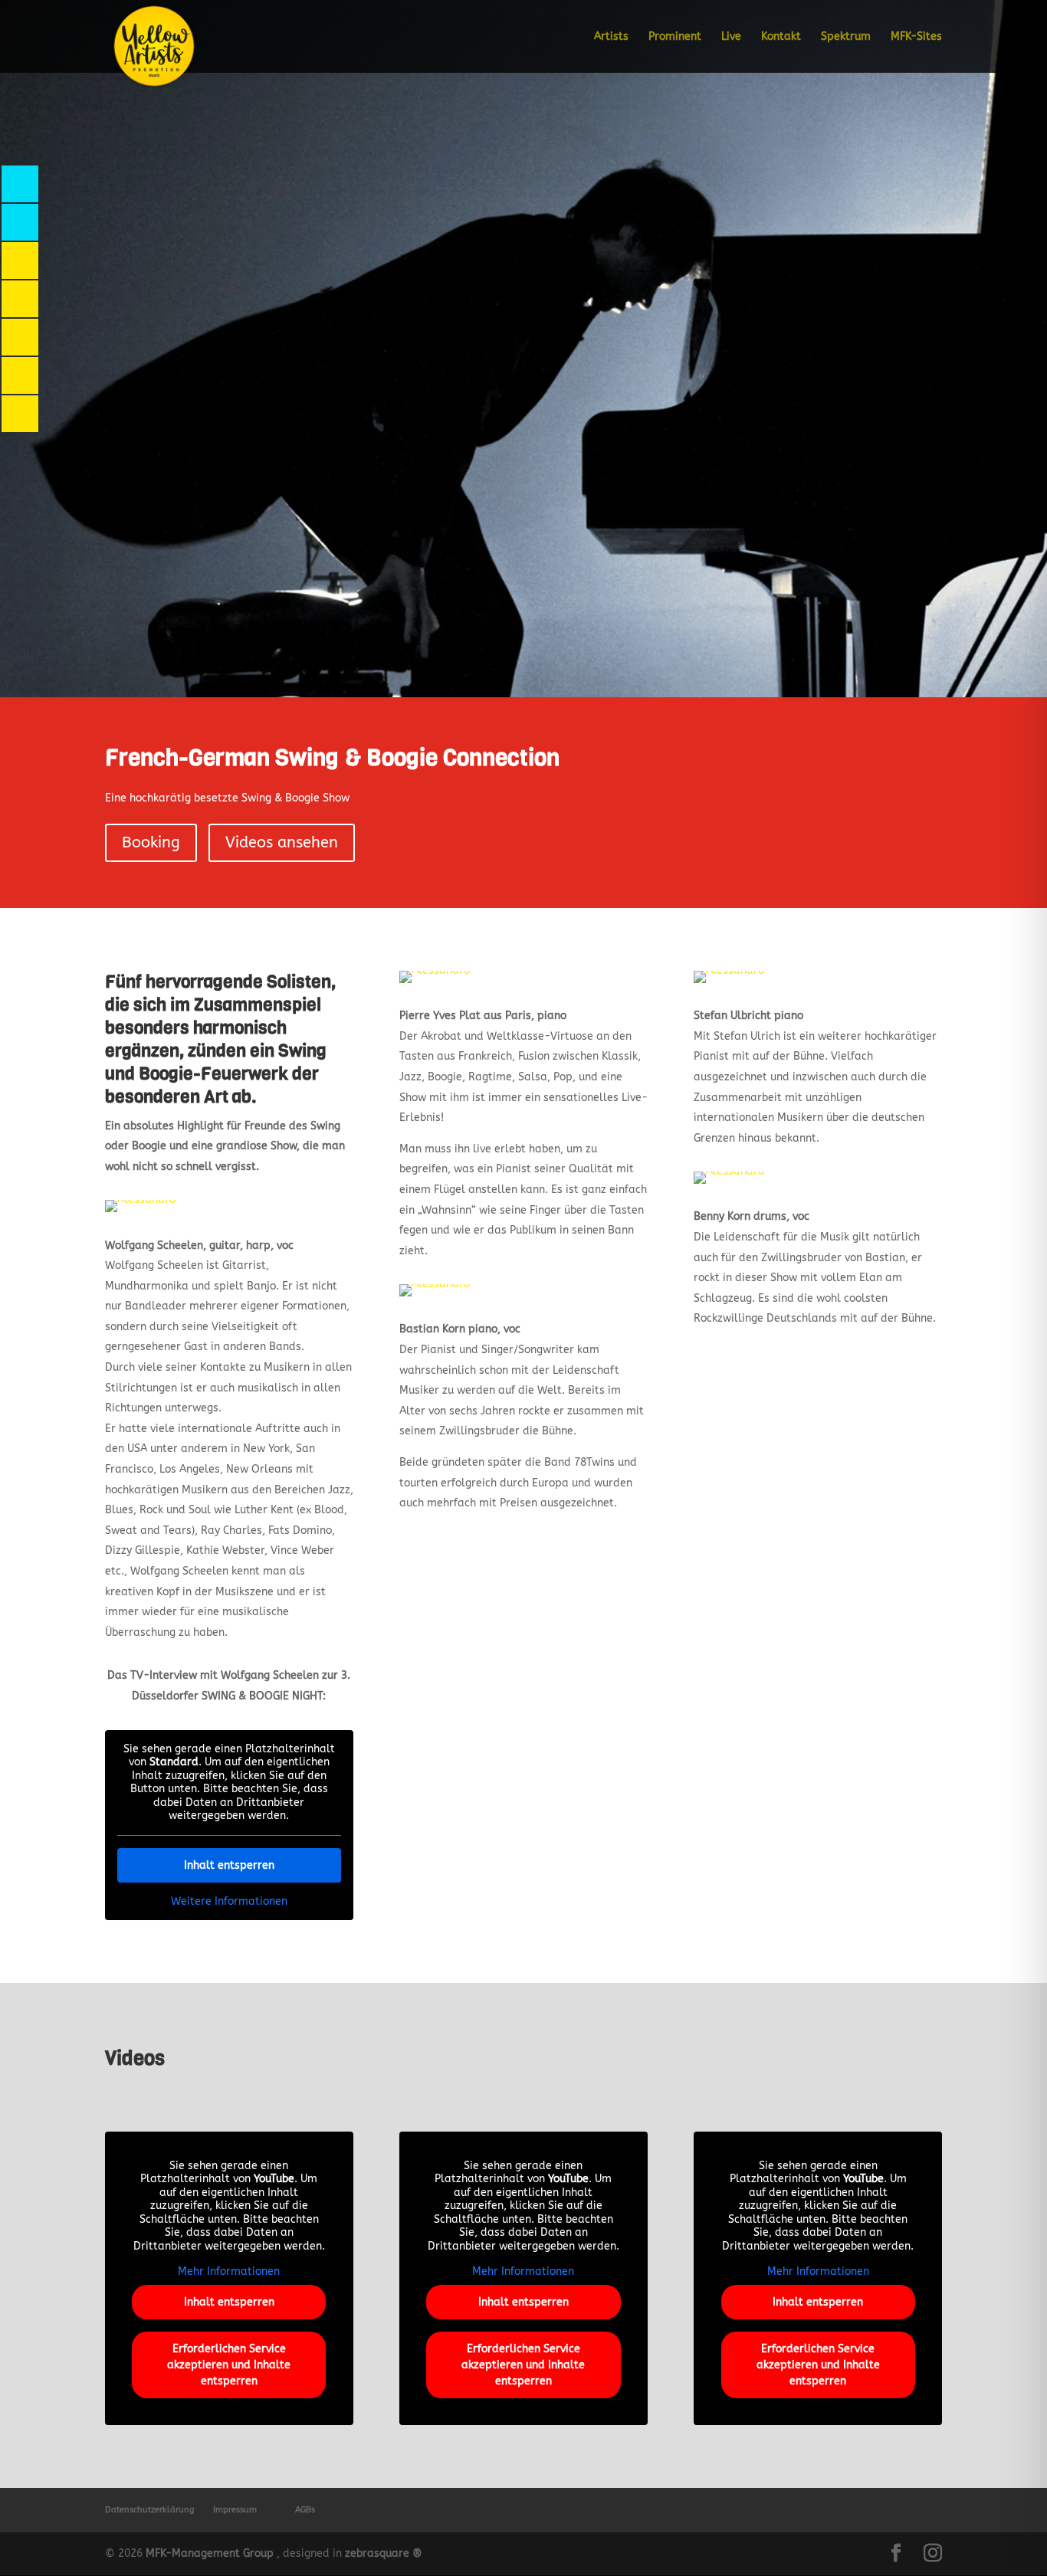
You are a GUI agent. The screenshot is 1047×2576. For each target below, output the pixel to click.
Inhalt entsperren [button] (229, 1865)
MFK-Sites (916, 37)
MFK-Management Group (210, 2553)
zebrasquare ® (384, 2553)
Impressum (235, 2510)
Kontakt (781, 37)
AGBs (305, 2510)
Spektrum (846, 37)
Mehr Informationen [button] (229, 2271)
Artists (611, 37)
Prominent (675, 37)
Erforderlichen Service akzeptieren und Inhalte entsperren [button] (229, 2365)
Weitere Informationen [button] (229, 1901)
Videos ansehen (282, 842)
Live (731, 37)
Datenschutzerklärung (149, 2510)
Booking (151, 842)
